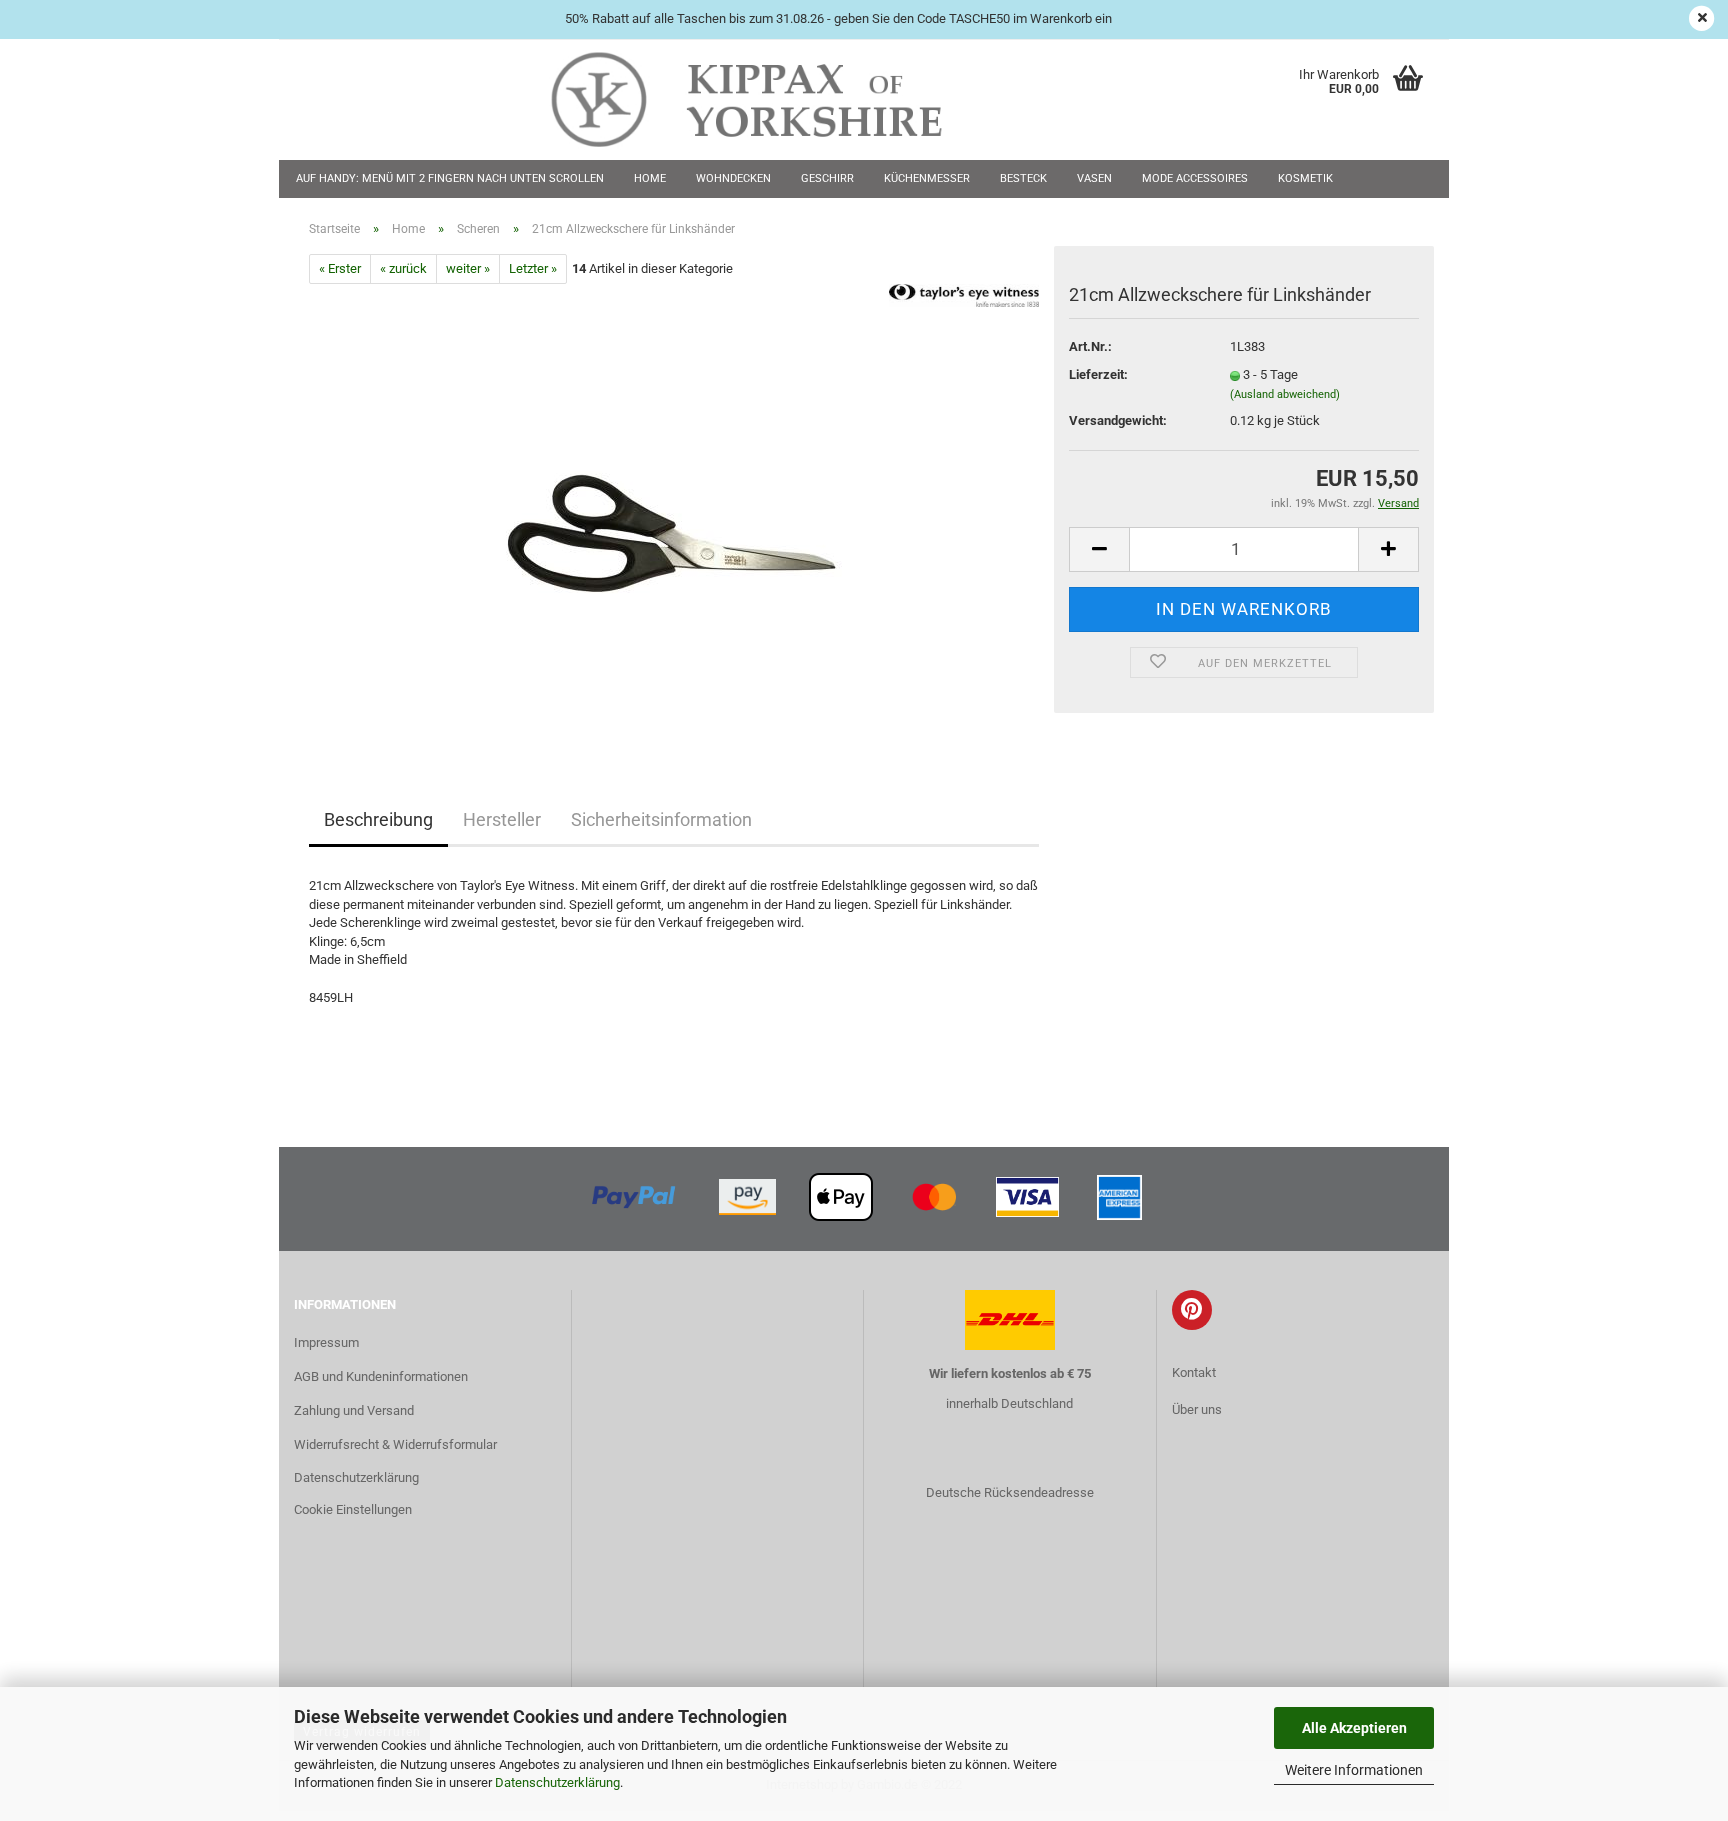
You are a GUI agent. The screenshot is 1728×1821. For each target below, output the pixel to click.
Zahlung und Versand (354, 1410)
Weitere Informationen (1354, 1770)
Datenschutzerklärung (557, 1782)
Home (650, 178)
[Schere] (674, 508)
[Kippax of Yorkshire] (766, 100)
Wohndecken (733, 178)
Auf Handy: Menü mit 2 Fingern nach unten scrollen (450, 178)
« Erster (340, 268)
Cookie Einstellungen (353, 1509)
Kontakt (1194, 1372)
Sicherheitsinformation (661, 819)
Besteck (1023, 178)
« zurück (403, 268)
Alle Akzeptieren (1354, 1728)
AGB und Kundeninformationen (381, 1376)
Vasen (1094, 178)
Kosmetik (1305, 178)
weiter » (468, 268)
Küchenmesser (927, 178)
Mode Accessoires (1195, 178)
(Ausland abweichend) (1285, 394)
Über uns (1197, 1409)
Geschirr (827, 178)
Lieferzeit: (1098, 374)
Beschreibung (378, 819)
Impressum (326, 1342)
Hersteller (502, 819)
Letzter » (533, 268)
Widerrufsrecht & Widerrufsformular (395, 1444)
